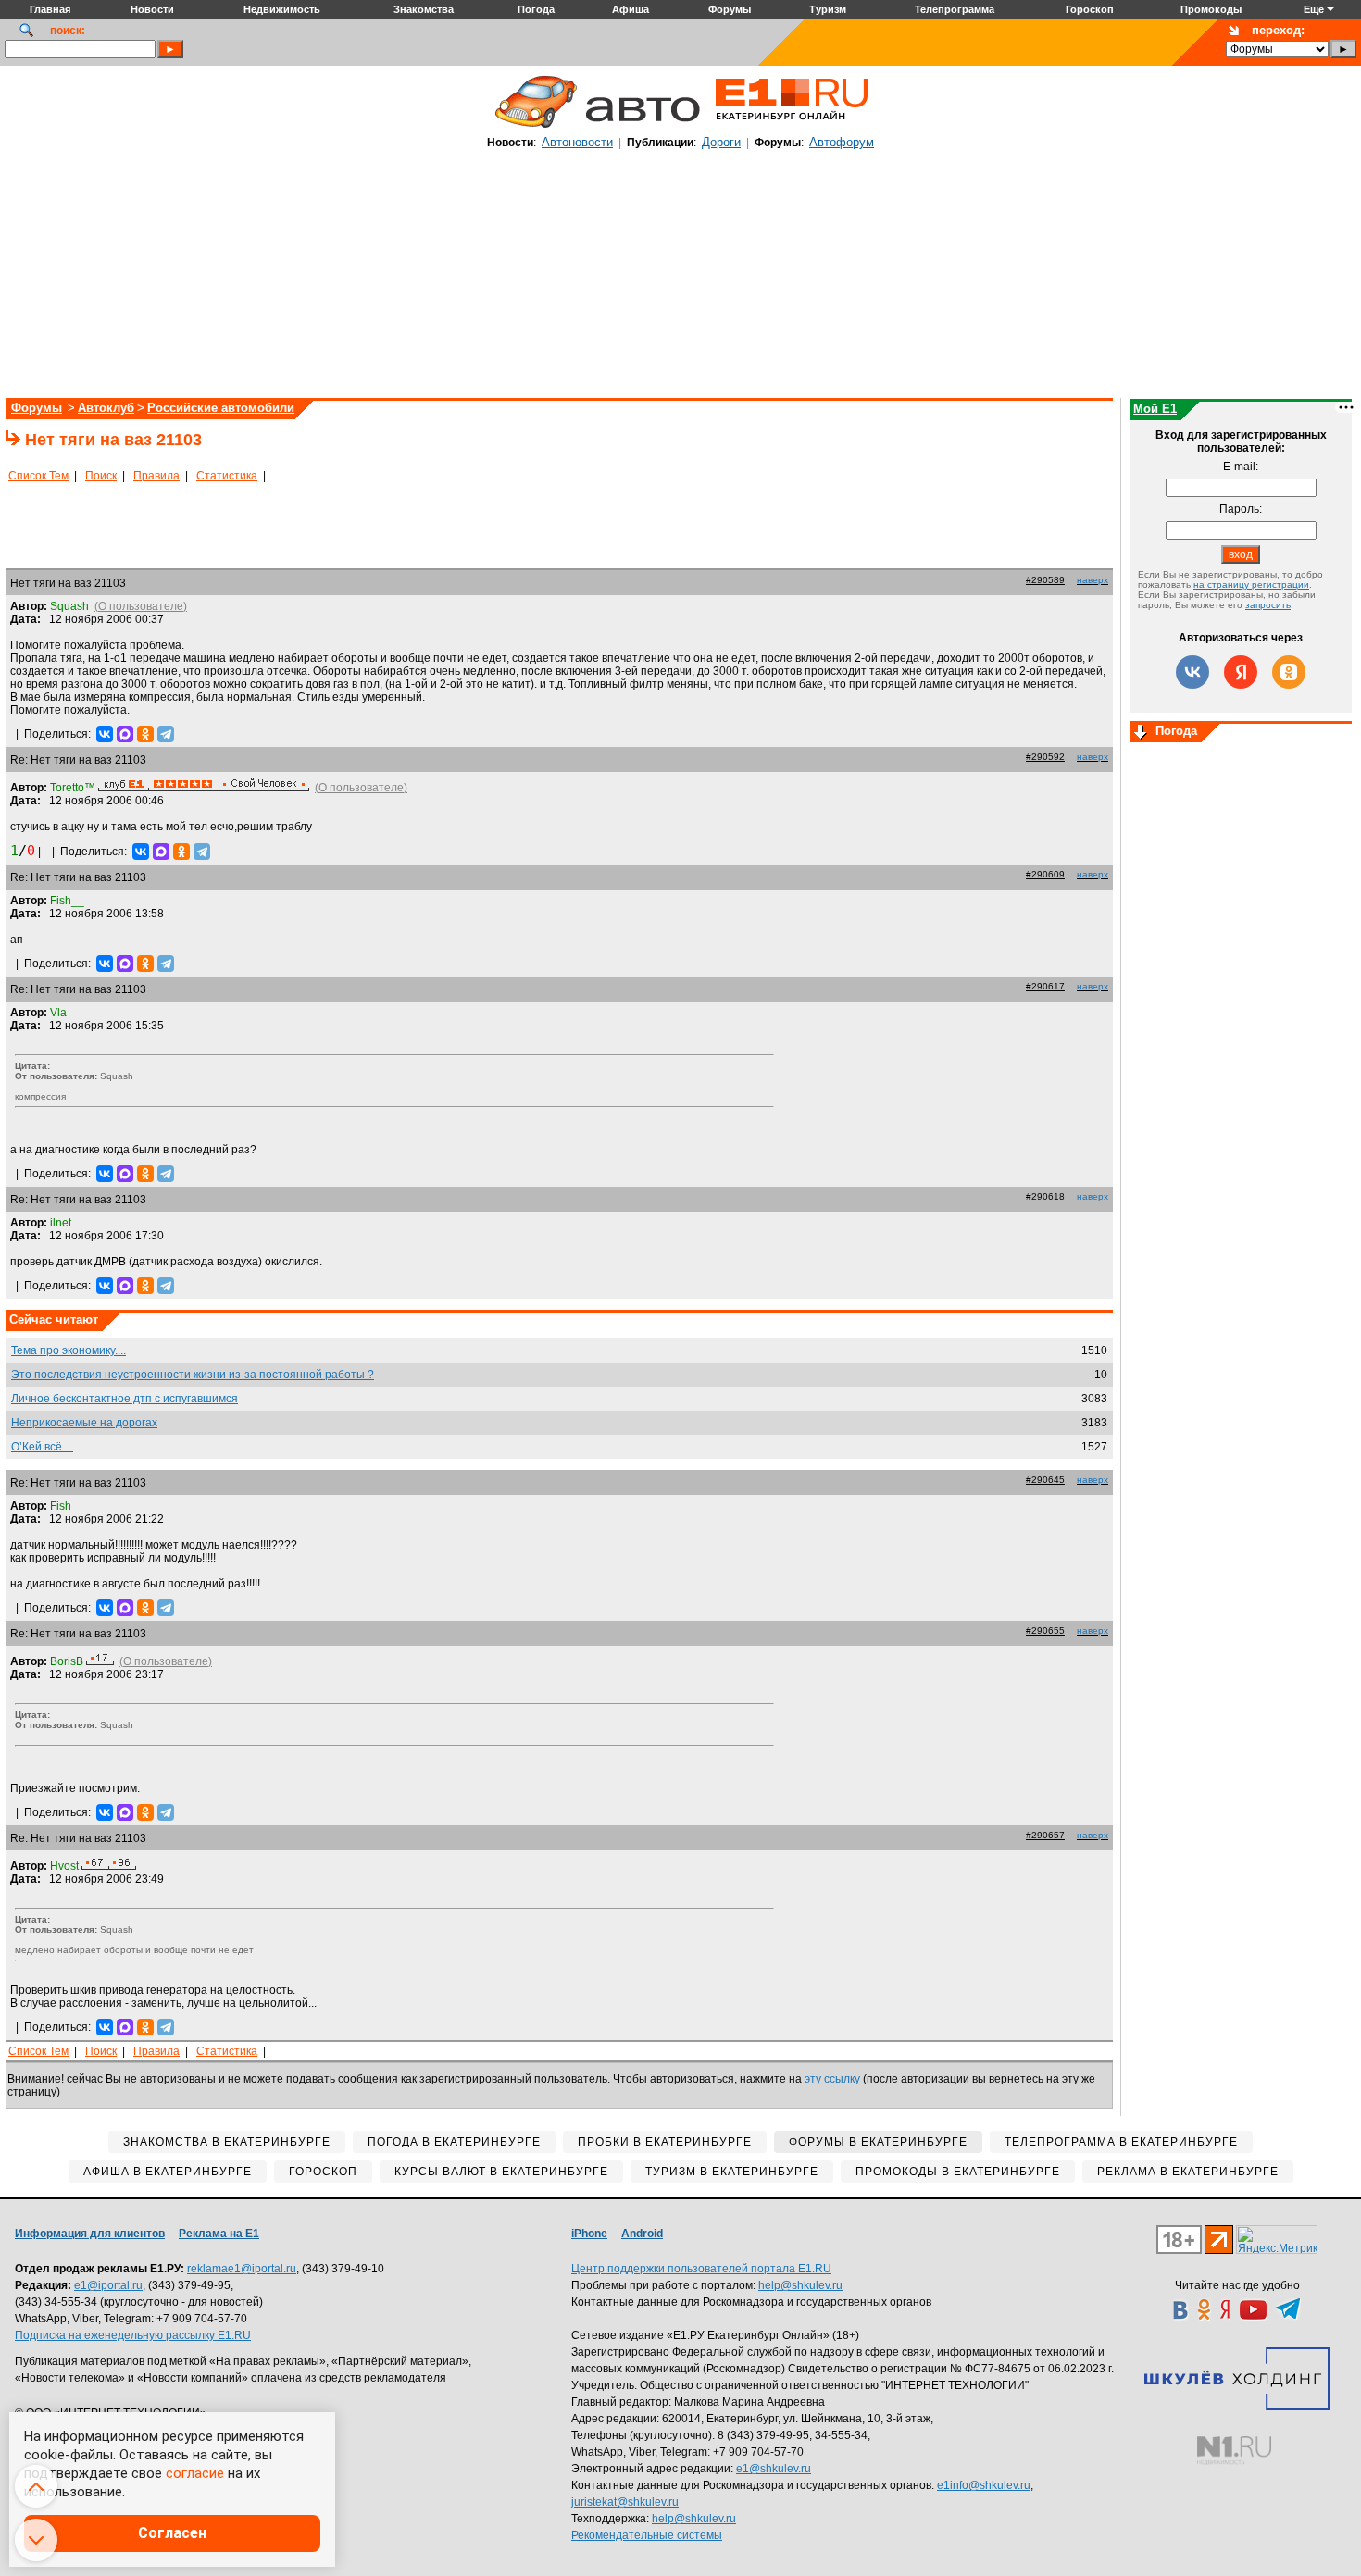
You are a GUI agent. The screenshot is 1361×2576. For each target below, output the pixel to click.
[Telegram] (166, 734)
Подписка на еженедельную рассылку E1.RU (133, 2335)
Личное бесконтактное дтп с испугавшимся (125, 1399)
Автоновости (577, 142)
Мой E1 (1155, 409)
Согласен (172, 2533)
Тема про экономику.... (69, 1350)
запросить (1268, 605)
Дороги (721, 142)
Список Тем (38, 476)
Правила (156, 476)
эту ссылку (832, 2079)
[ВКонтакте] (105, 734)
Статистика (227, 476)
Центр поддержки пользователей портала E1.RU (701, 2269)
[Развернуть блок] (1141, 733)
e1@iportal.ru (108, 2285)
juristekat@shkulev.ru (625, 2502)
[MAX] (125, 734)
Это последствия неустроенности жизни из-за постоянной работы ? (193, 1375)
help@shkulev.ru (800, 2285)
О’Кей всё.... (42, 1447)
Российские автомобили (221, 408)
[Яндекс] (1241, 672)
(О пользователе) (141, 606)
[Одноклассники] (145, 734)
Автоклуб (106, 408)
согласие (195, 2473)
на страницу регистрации (1251, 585)
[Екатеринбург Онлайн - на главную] (792, 127)
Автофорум (842, 142)
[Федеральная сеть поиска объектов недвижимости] (1234, 2451)
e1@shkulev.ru (774, 2469)
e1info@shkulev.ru (984, 2485)
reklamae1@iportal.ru (242, 2269)
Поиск (101, 476)
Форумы (37, 408)
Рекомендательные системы (647, 2535)
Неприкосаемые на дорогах (84, 1423)
